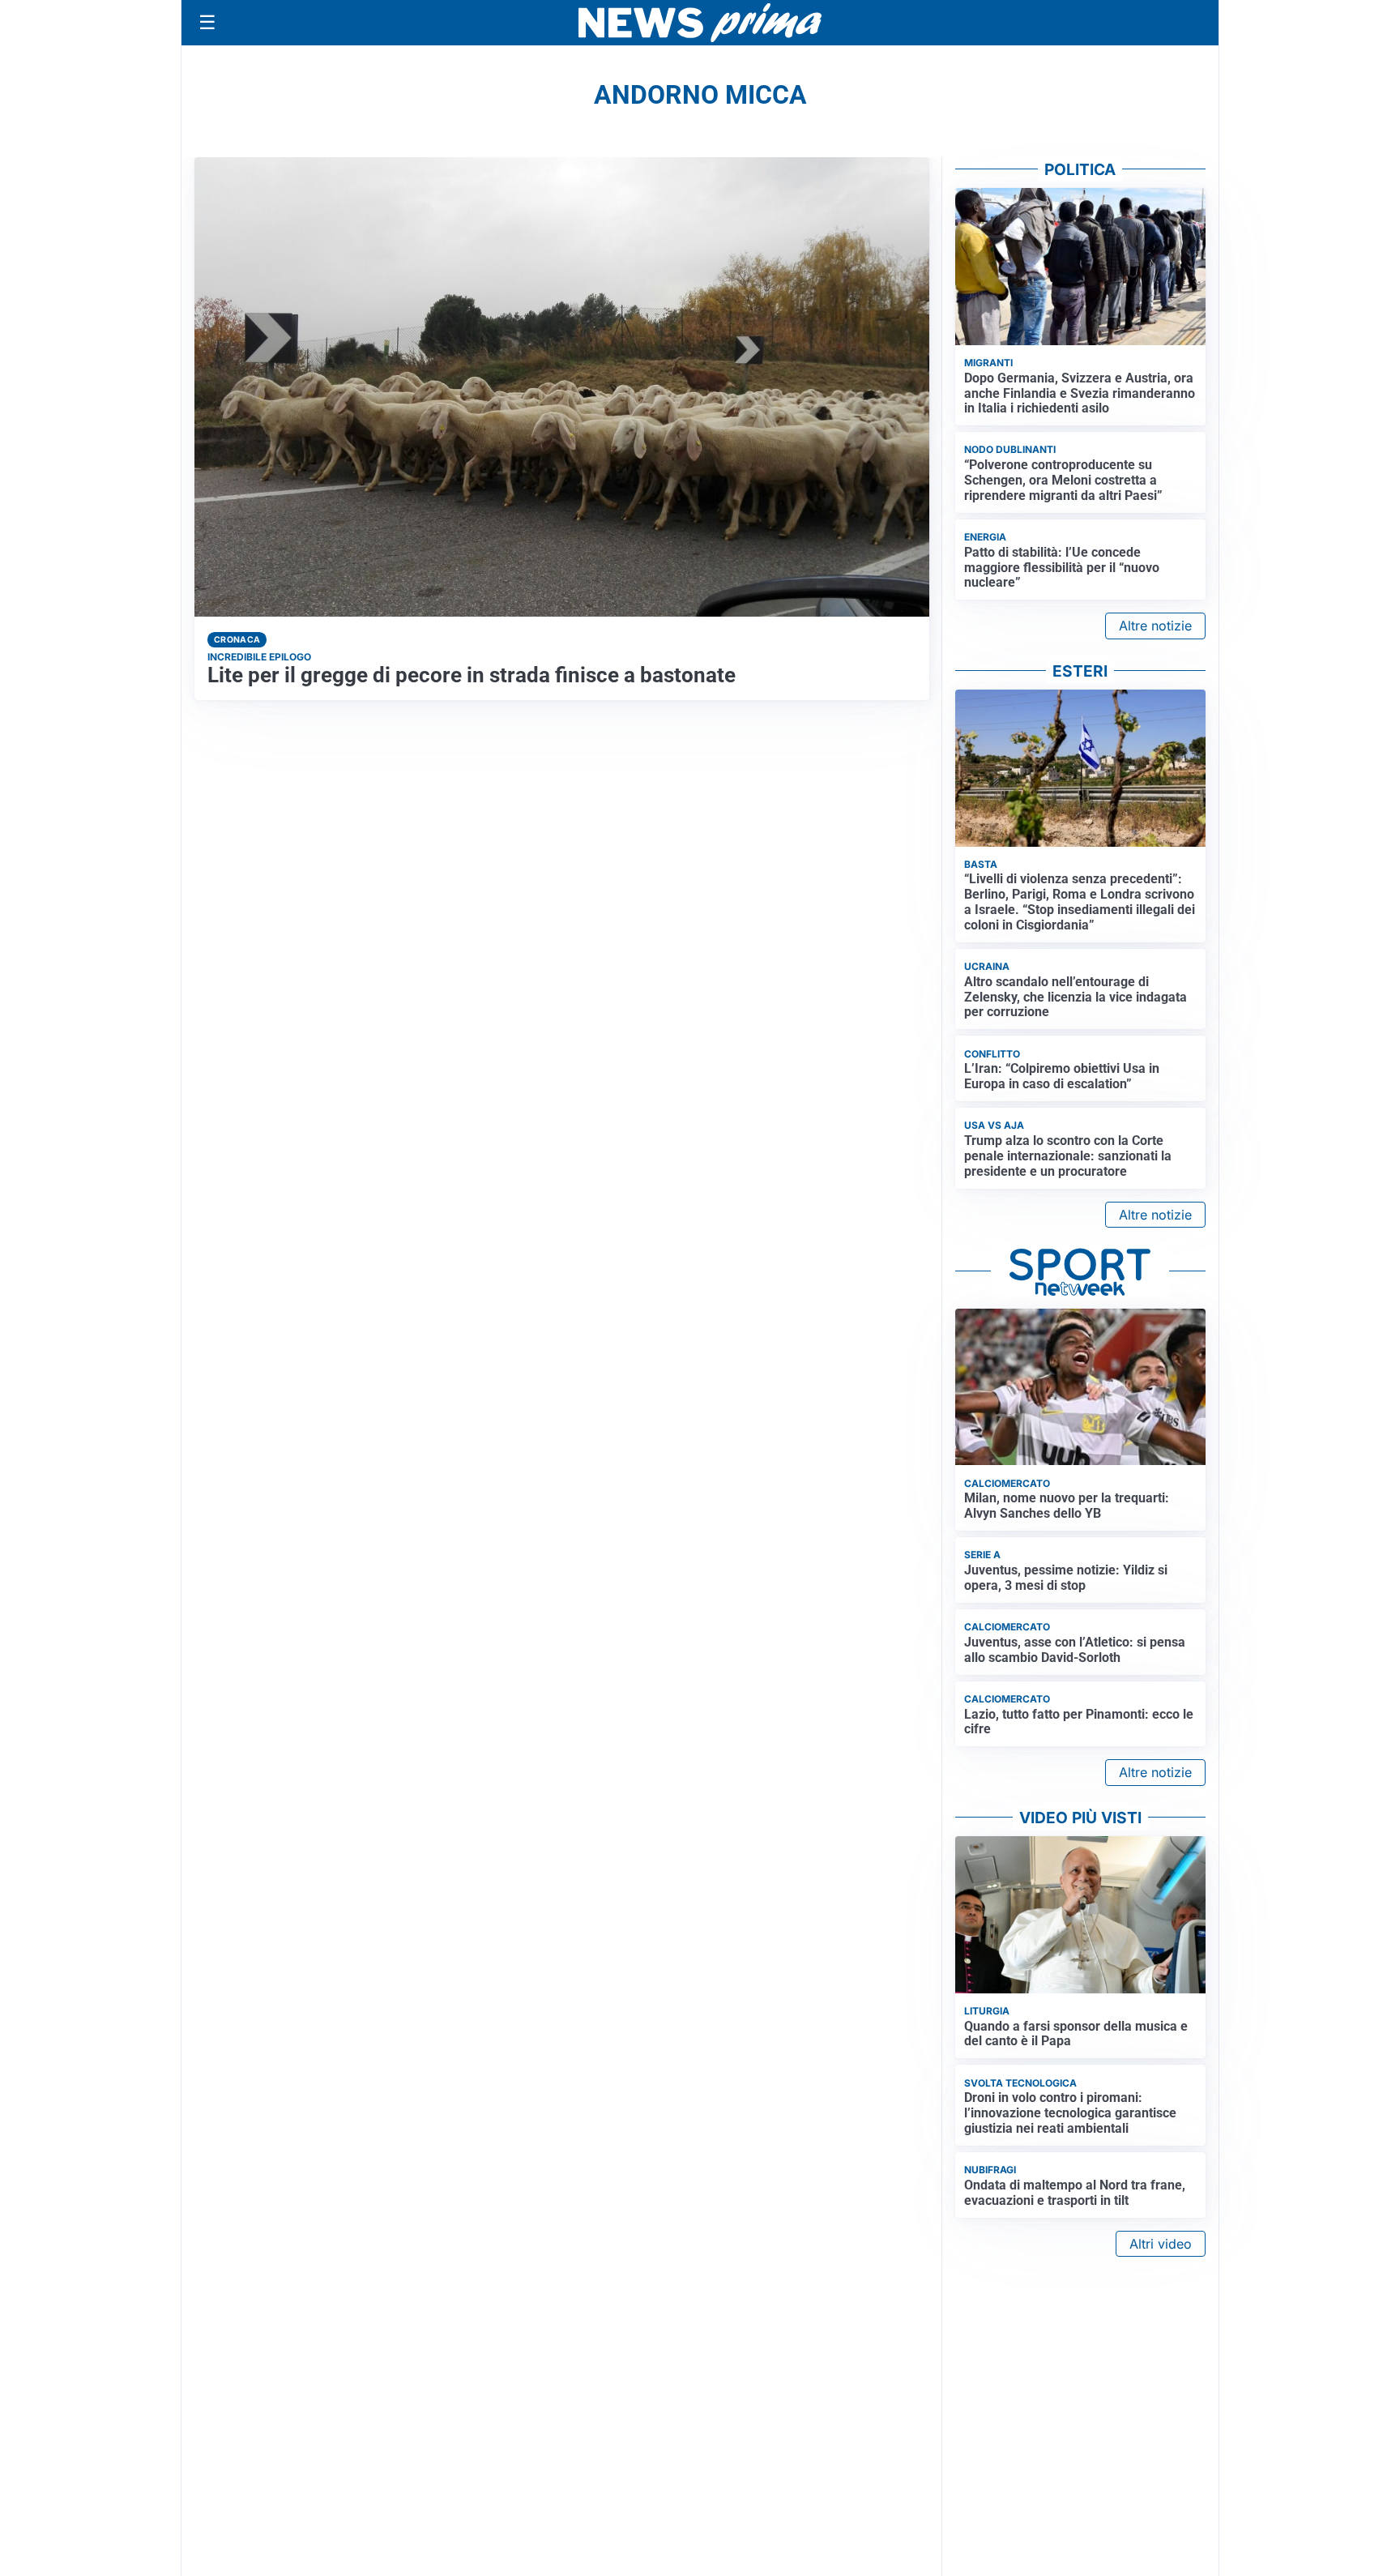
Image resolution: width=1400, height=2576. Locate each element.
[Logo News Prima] (700, 23)
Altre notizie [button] (1155, 626)
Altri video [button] (1161, 2244)
